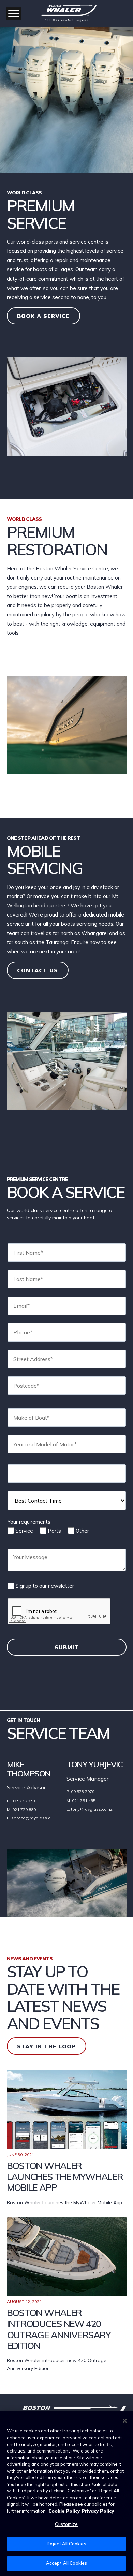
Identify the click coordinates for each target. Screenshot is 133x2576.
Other (82, 1531)
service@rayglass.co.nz (35, 1818)
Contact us (38, 970)
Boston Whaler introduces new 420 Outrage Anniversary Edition (59, 2329)
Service (24, 1531)
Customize (66, 2524)
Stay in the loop (46, 2046)
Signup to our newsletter (45, 1586)
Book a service (43, 316)
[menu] (14, 14)
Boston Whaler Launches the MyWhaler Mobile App (65, 2177)
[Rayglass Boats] (66, 12)
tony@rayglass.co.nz (92, 1809)
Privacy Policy (98, 2511)
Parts (54, 1531)
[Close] (125, 2421)
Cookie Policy (64, 2511)
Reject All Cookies (66, 2544)
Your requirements (29, 1522)
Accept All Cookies (66, 2563)
